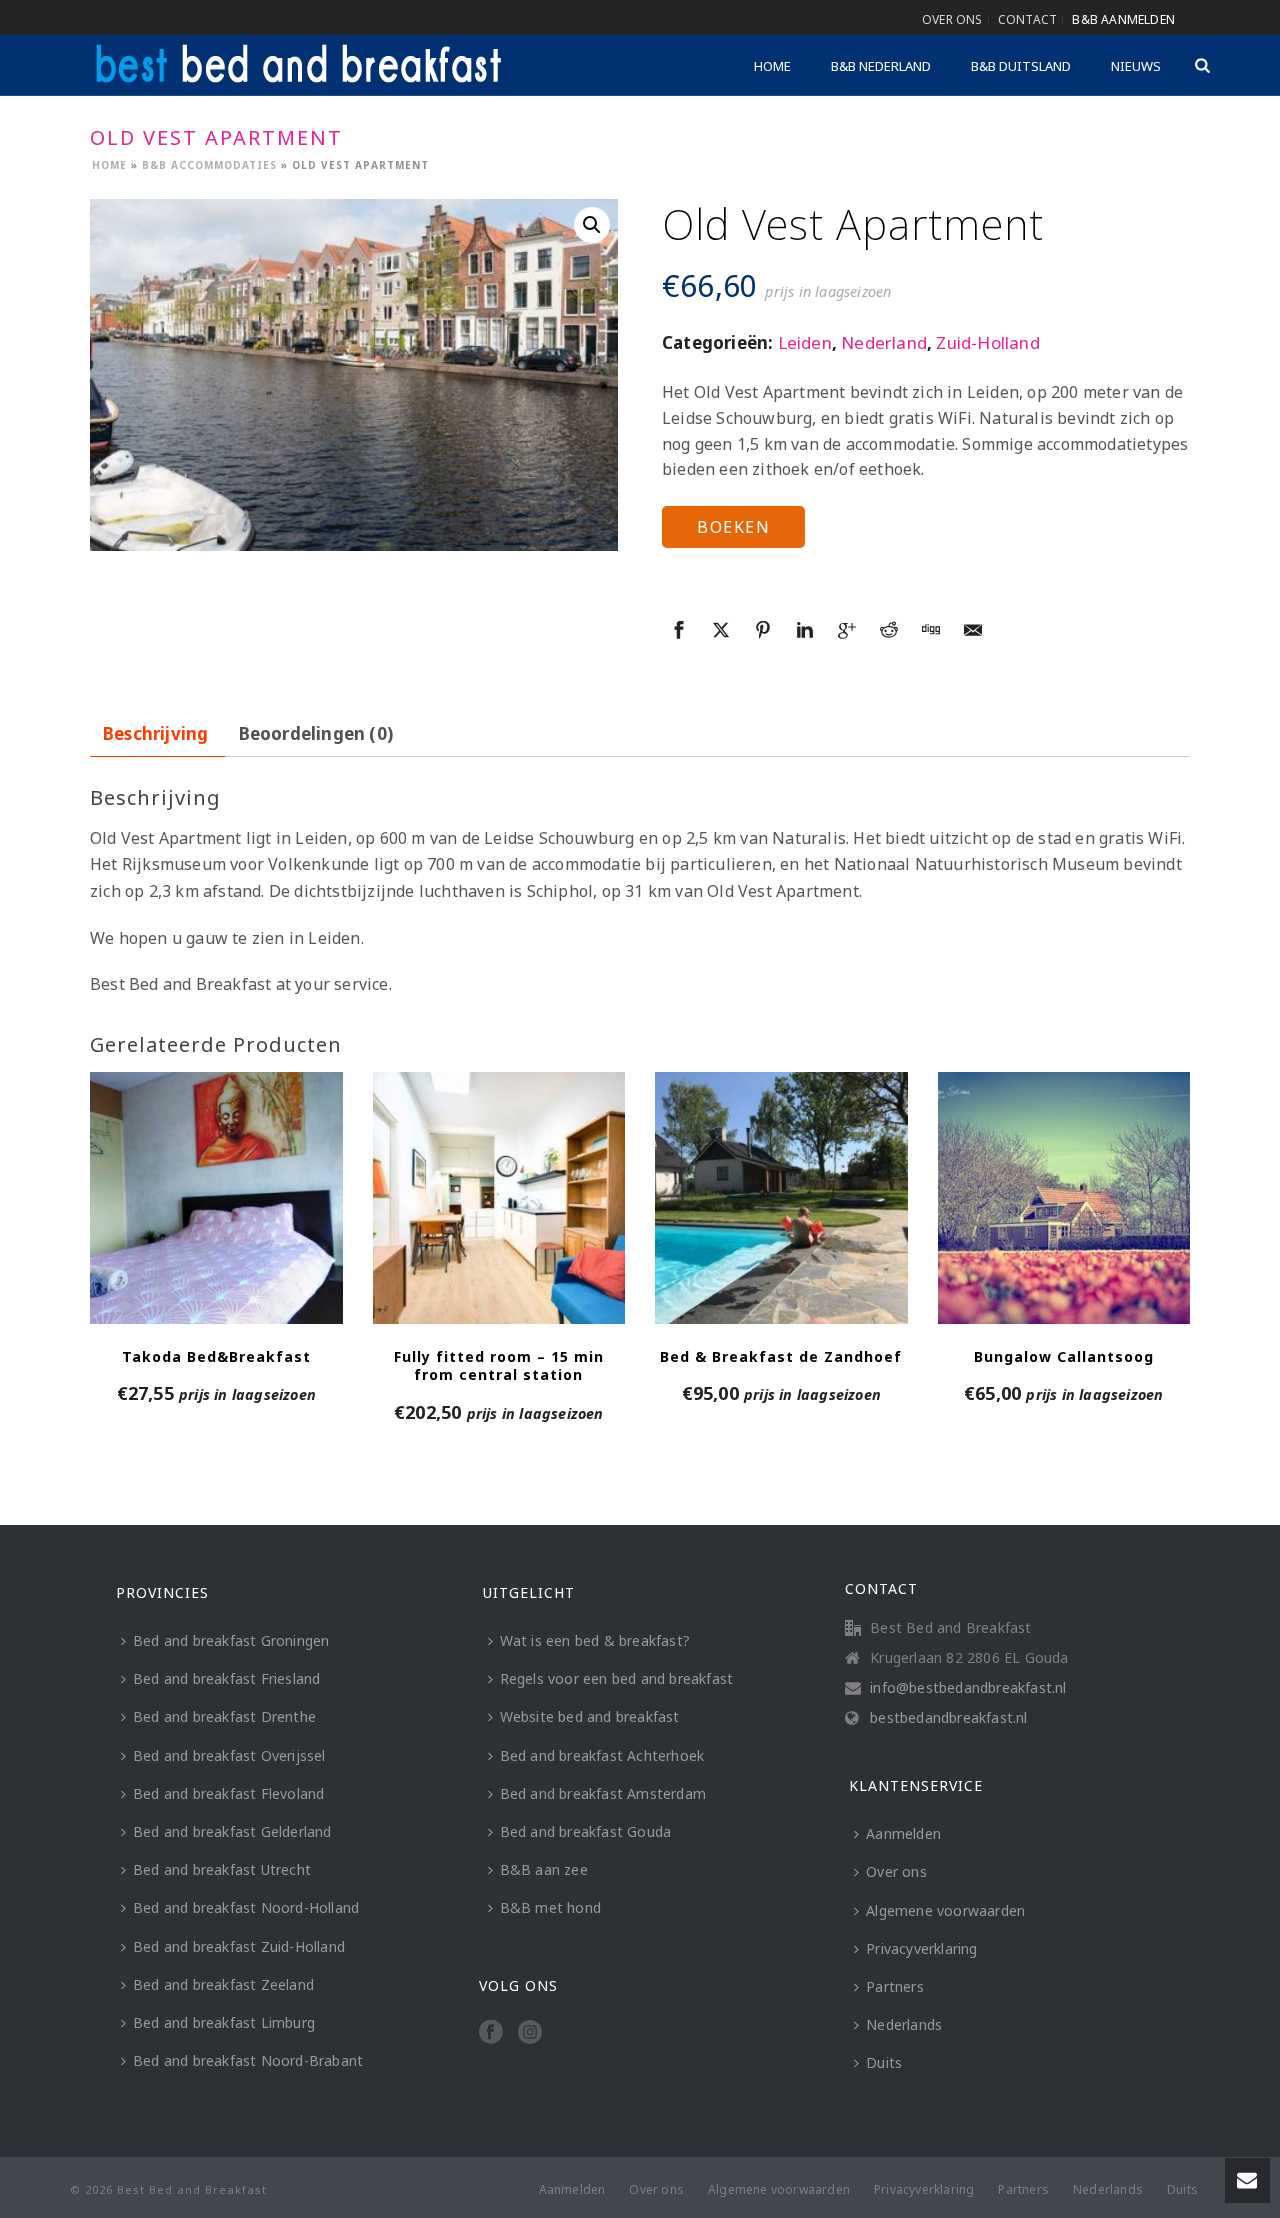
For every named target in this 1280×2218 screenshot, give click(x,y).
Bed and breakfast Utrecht (222, 1869)
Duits (884, 2062)
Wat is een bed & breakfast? (595, 1640)
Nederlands (904, 2024)
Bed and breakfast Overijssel (229, 1755)
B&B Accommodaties (209, 165)
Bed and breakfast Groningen (231, 1640)
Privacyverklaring (921, 1948)
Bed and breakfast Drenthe (224, 1716)
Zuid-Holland (987, 342)
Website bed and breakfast (590, 1716)
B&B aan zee (544, 1869)
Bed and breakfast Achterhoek (602, 1755)
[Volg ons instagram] (530, 2033)
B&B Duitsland (1021, 66)
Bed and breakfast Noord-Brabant (248, 2060)
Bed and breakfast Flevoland (228, 1793)
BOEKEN (733, 527)
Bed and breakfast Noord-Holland (246, 1907)
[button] (592, 225)
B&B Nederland (881, 66)
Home (772, 66)
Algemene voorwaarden (945, 1910)
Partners (895, 1986)
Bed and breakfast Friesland (226, 1678)
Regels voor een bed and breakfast (617, 1678)
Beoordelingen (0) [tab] (316, 733)
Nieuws (1136, 66)
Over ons (896, 1871)
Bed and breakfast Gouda (586, 1831)
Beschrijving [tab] (155, 733)
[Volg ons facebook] (491, 2033)
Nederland (884, 342)
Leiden (805, 342)
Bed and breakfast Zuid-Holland (239, 1946)
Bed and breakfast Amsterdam (603, 1793)
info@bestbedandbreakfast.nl (968, 1688)
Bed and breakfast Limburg (224, 2022)
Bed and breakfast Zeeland (223, 1984)
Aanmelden (903, 1833)
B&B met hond (550, 1907)
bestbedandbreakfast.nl (948, 1718)
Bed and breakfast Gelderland (232, 1831)
